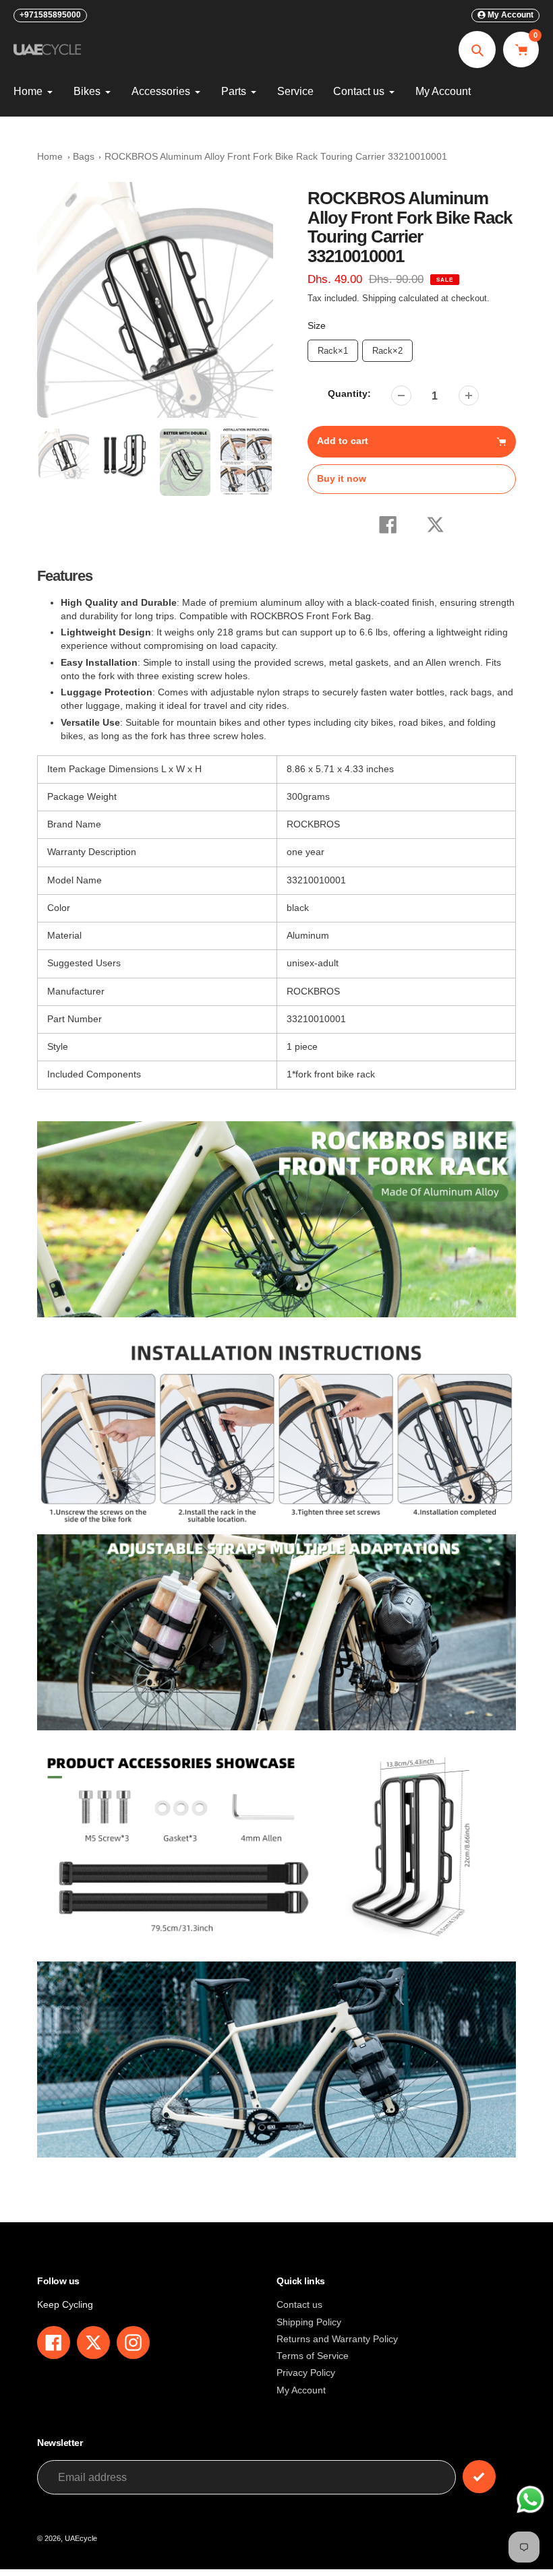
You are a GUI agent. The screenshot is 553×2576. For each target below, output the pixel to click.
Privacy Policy (306, 2373)
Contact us (299, 2305)
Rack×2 (387, 348)
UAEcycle (81, 2538)
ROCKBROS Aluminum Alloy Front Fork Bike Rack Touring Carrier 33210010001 (276, 157)
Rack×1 (332, 348)
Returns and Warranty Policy (337, 2339)
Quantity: (349, 394)
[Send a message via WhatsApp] (530, 2500)
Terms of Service (313, 2356)
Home (50, 157)
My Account (301, 2390)
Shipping (379, 299)
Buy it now (342, 479)
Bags (84, 157)
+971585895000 (50, 15)
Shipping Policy (309, 2322)
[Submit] (479, 2477)
